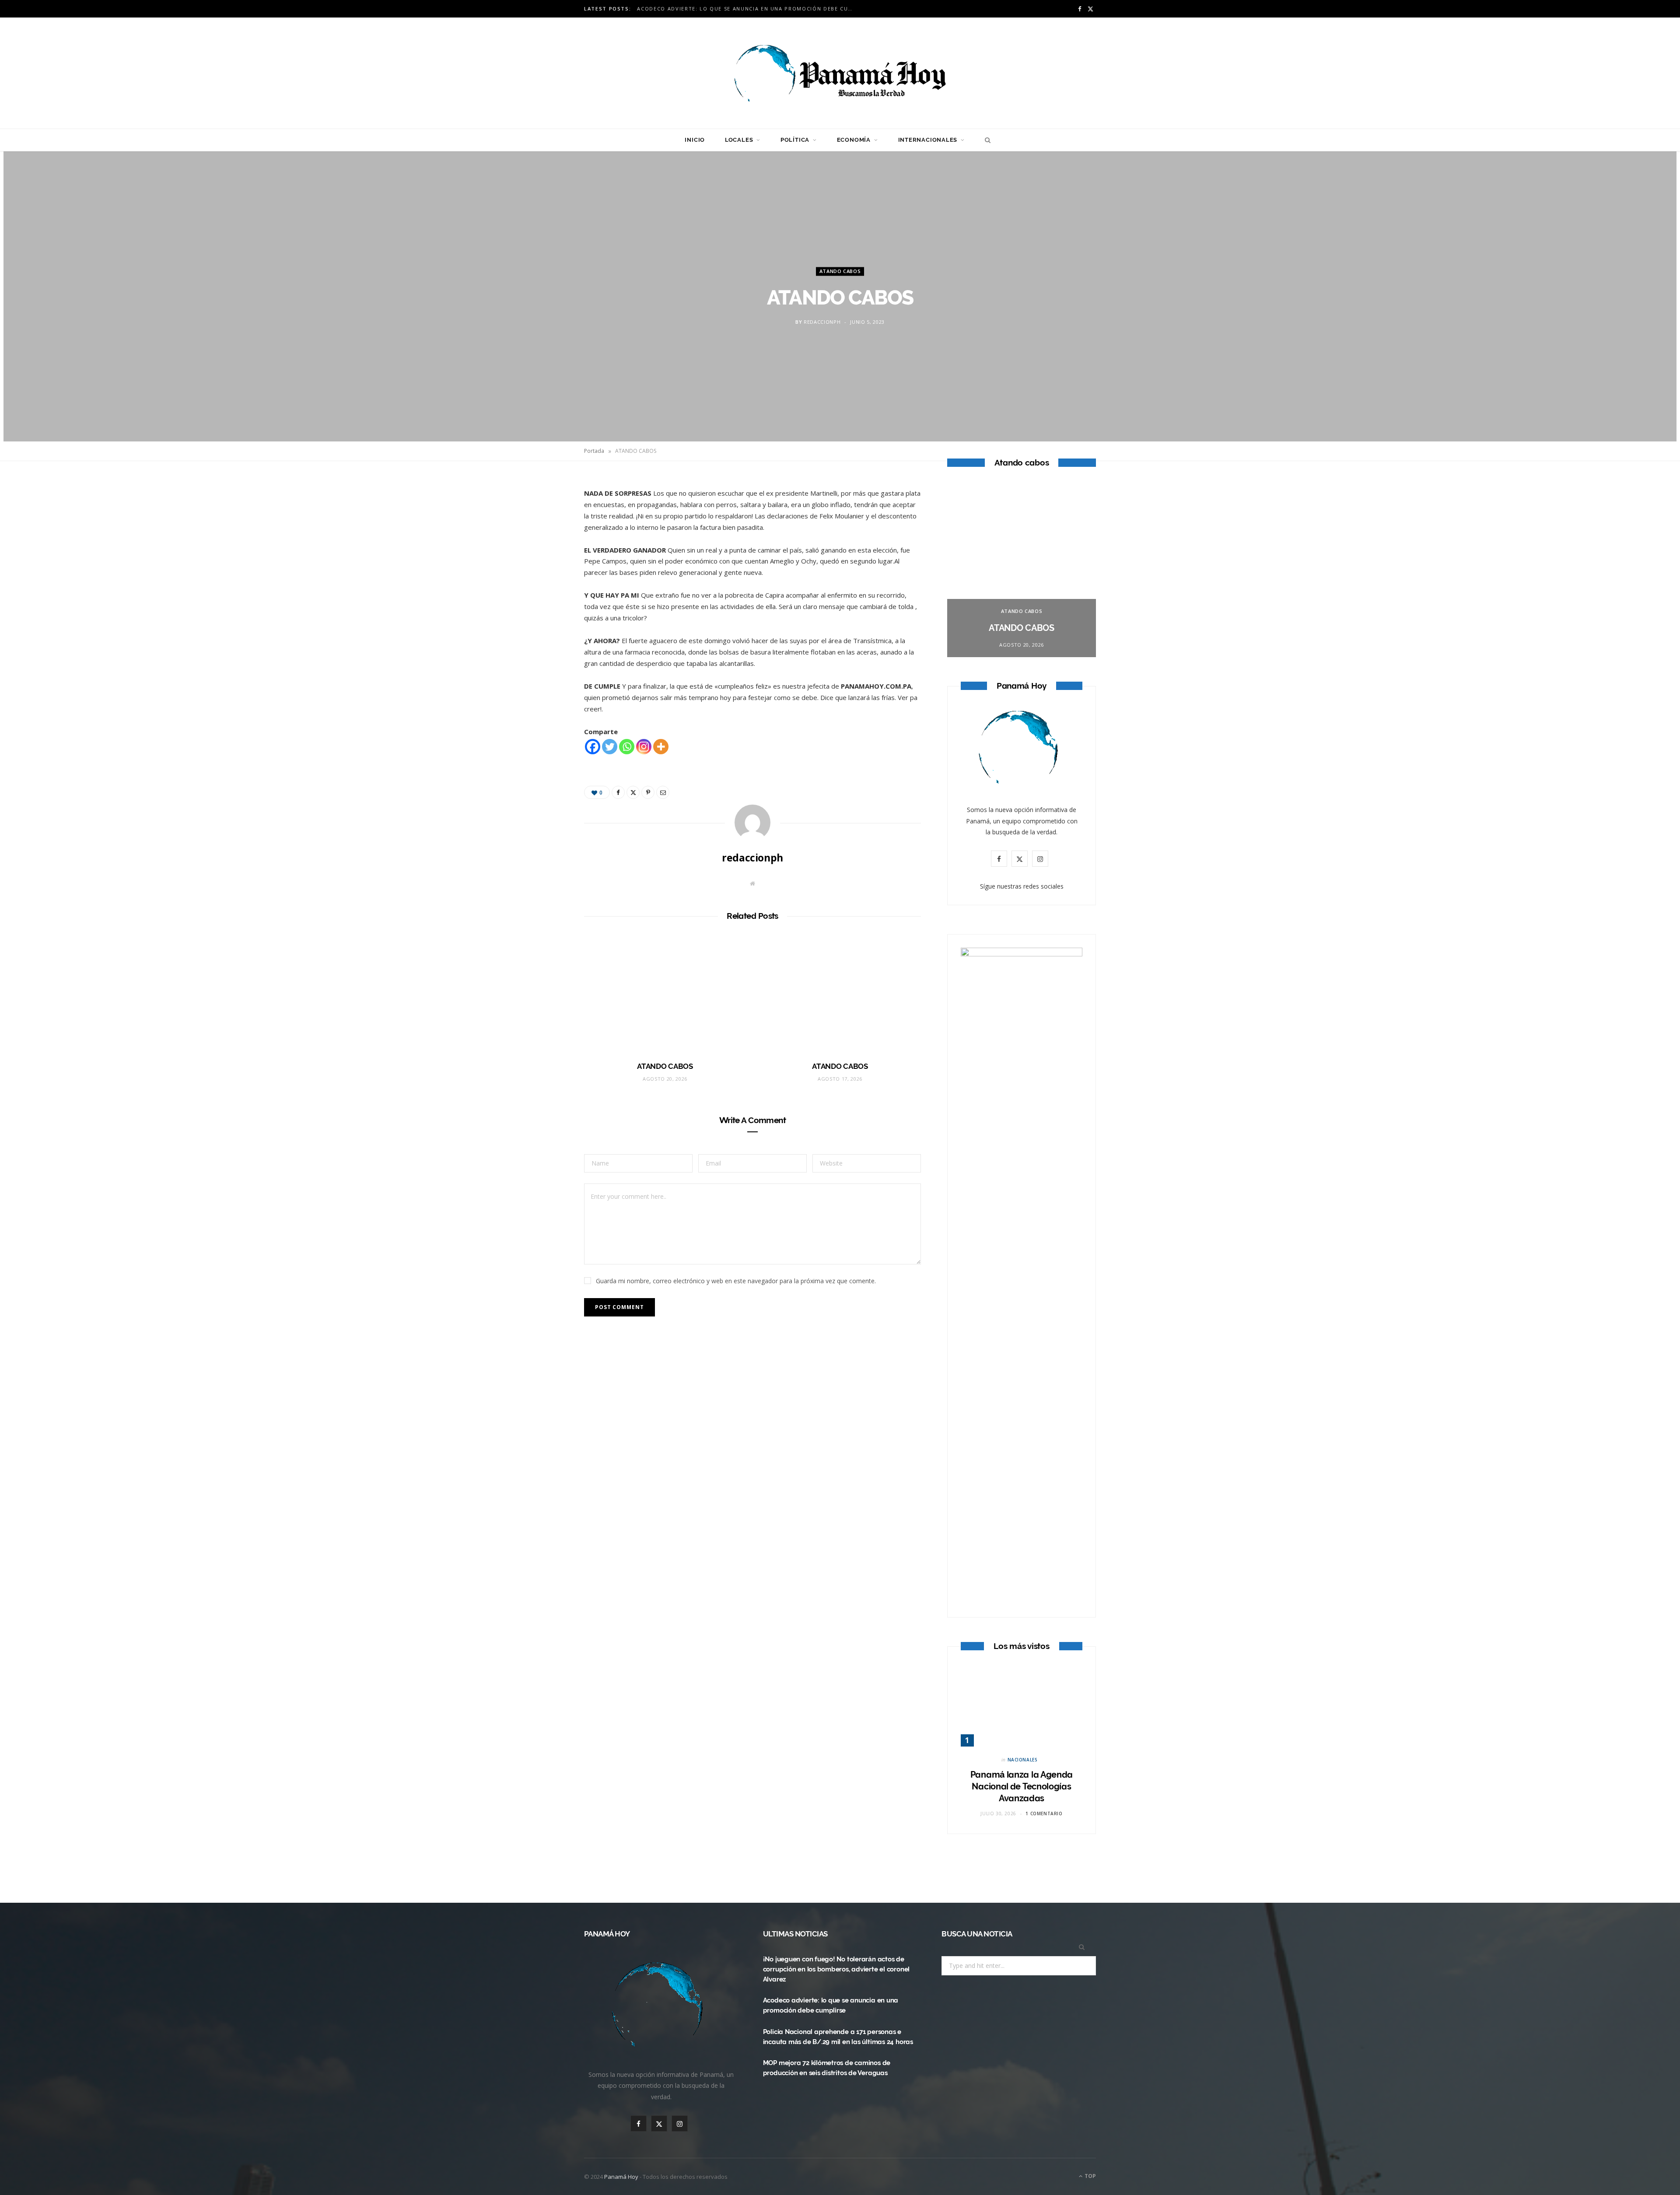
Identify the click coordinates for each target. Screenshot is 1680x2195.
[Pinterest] (543, 556)
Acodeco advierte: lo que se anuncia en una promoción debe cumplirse (749, 9)
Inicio (695, 140)
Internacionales (928, 140)
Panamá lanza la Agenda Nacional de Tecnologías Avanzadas (1022, 1786)
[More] (661, 747)
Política (795, 140)
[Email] (543, 578)
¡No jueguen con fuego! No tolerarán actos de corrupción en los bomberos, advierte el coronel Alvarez (836, 1969)
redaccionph (822, 322)
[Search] (985, 140)
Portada (594, 451)
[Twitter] (543, 534)
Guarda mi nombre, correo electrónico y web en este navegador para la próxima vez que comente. (736, 1281)
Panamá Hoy (621, 2177)
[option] (1022, 570)
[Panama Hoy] (840, 73)
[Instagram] (644, 747)
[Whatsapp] (627, 747)
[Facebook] (543, 511)
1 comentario (1044, 1813)
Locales (739, 140)
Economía (854, 140)
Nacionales (1023, 1760)
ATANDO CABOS (840, 271)
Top (1090, 2176)
